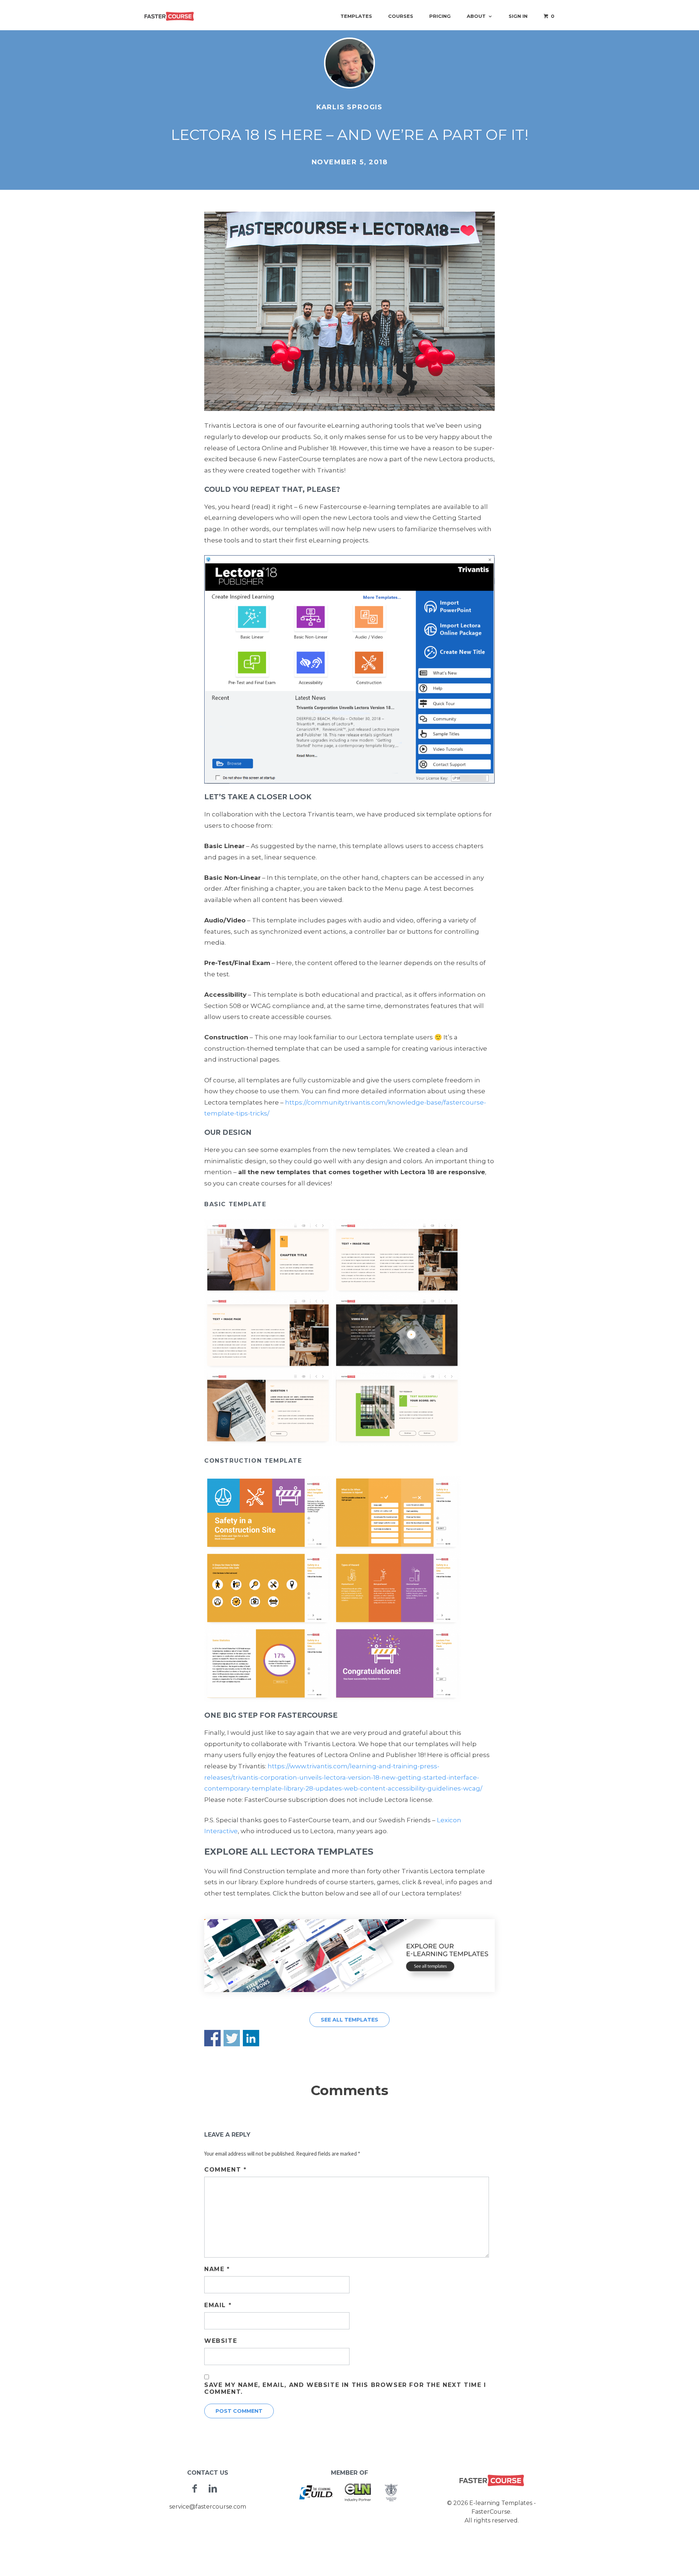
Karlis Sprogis (349, 107)
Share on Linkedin (251, 2038)
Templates (356, 16)
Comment (225, 2170)
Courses (401, 16)
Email (218, 2305)
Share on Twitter (232, 2038)
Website (221, 2341)
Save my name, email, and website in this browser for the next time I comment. (345, 2388)
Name (217, 2269)
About (476, 16)
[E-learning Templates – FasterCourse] (169, 16)
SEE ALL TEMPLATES (349, 2020)
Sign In (518, 16)
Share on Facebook (212, 2038)
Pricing (440, 16)
